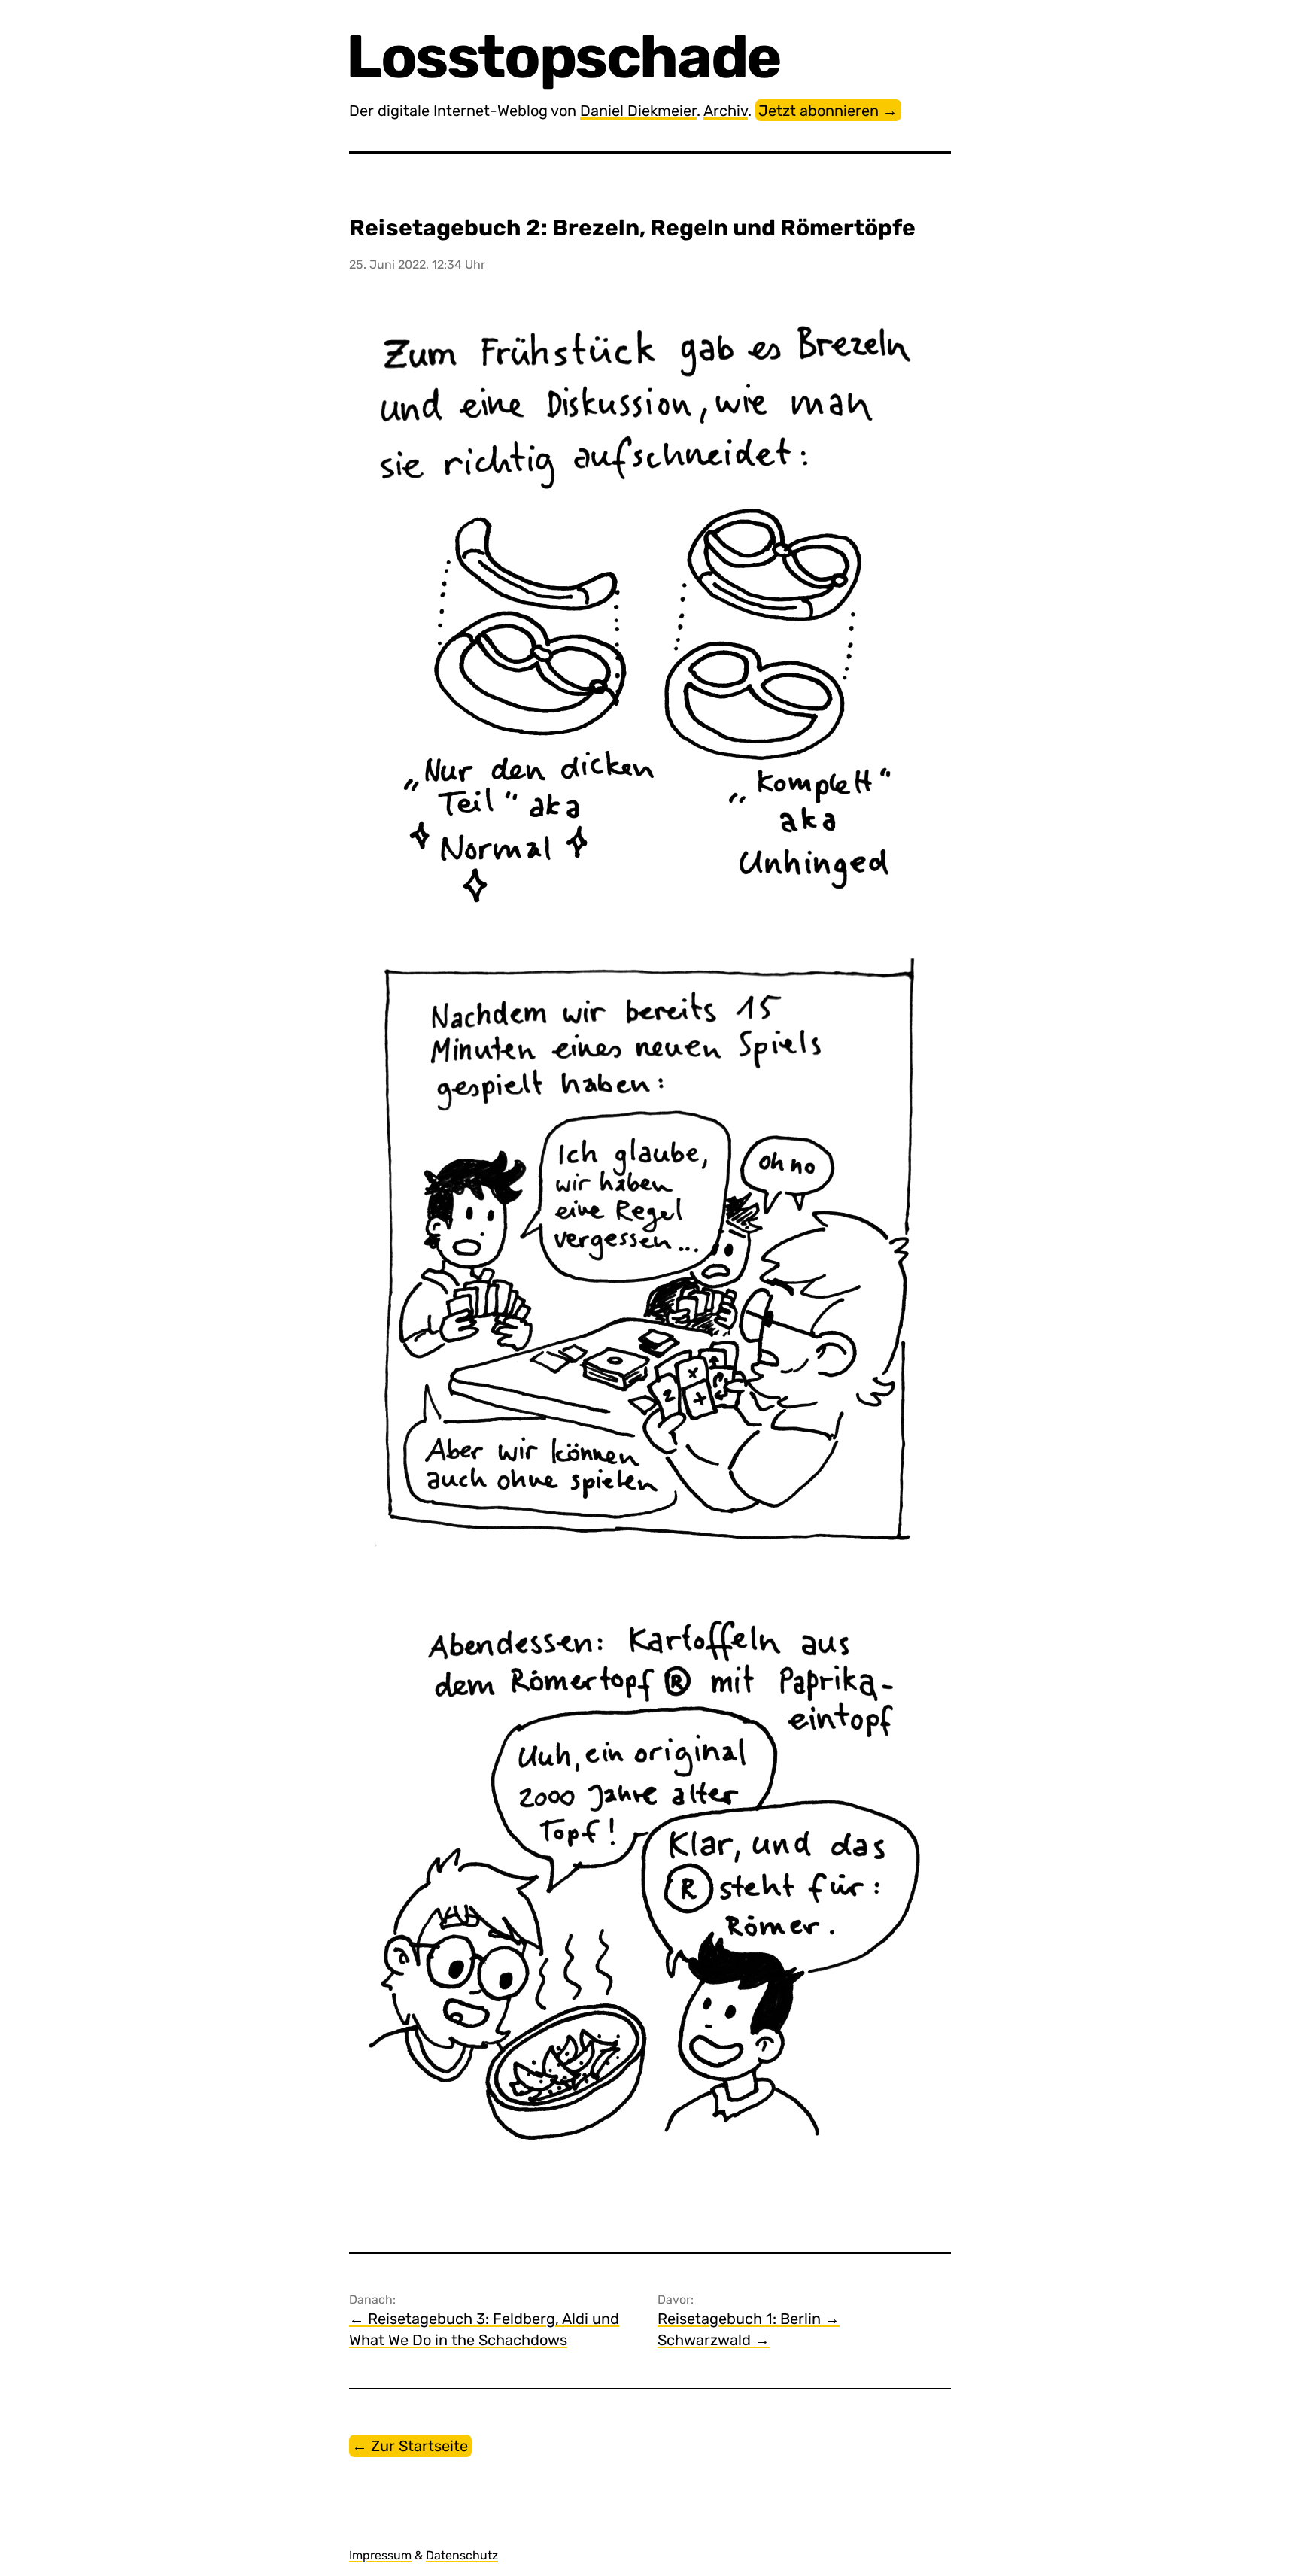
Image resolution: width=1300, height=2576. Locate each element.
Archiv (726, 111)
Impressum (380, 2555)
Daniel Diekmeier (638, 111)
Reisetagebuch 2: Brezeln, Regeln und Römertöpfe (632, 228)
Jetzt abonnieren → (828, 111)
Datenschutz (462, 2555)
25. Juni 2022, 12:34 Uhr (417, 264)
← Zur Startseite (410, 2446)
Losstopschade (565, 57)
